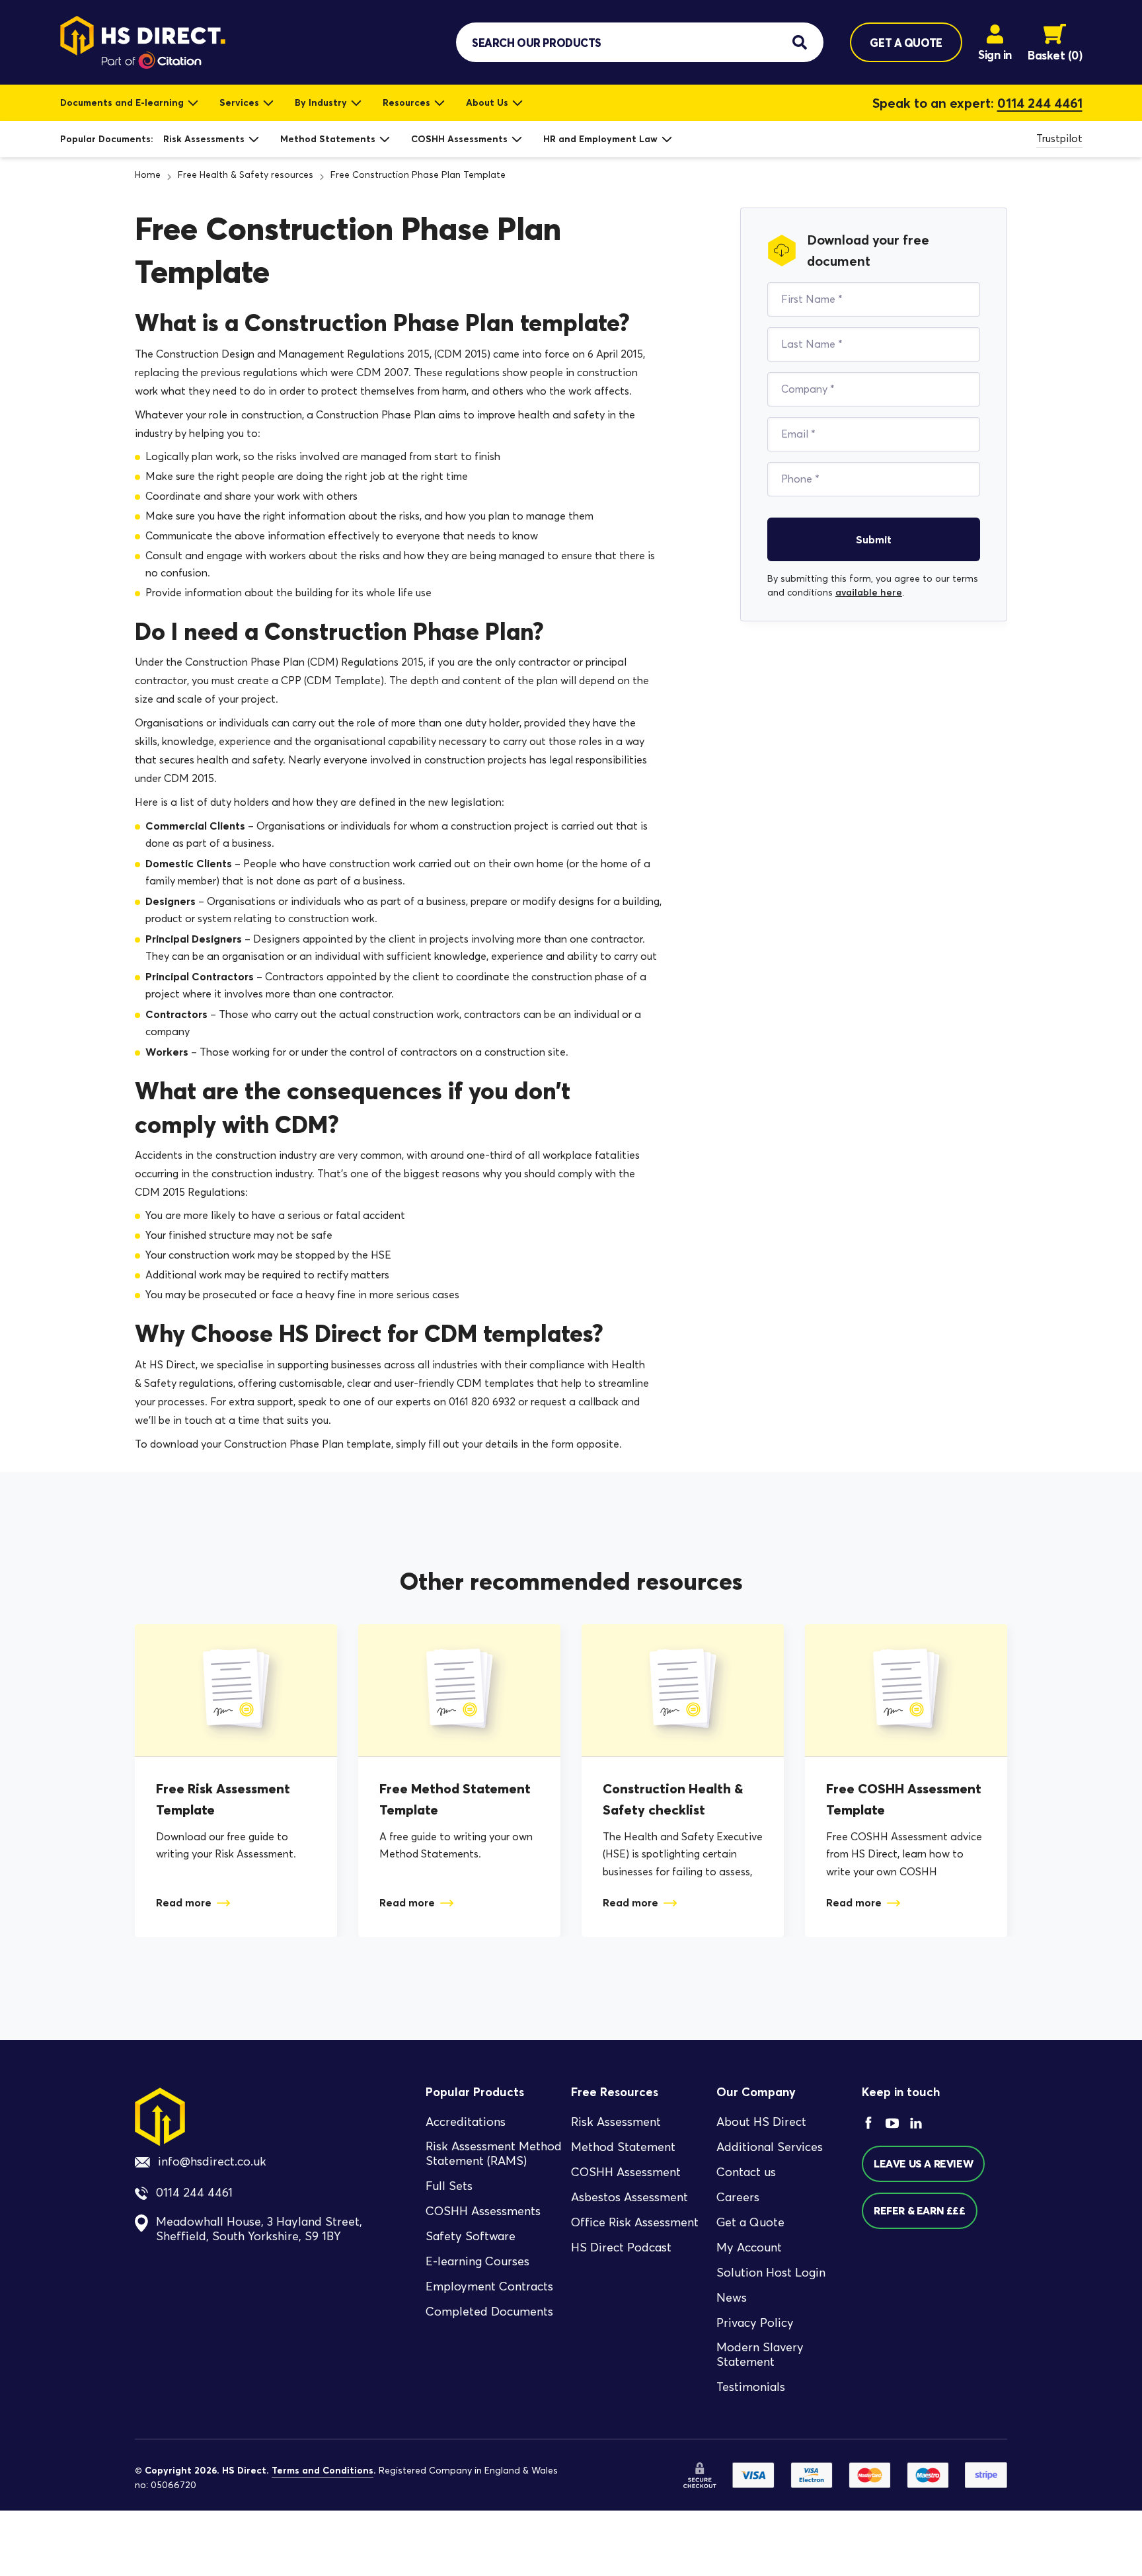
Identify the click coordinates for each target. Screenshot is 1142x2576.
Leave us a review (923, 2164)
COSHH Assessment (626, 2171)
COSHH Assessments (459, 139)
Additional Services (770, 2146)
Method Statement (623, 2146)
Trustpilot (1059, 138)
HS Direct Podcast (621, 2247)
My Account (749, 2247)
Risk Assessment (616, 2121)
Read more (184, 1902)
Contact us (746, 2171)
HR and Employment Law (600, 139)
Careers (738, 2197)
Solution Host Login (771, 2272)
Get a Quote (750, 2222)
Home (148, 175)
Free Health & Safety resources (246, 175)
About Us (487, 102)
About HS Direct (761, 2121)
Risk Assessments (204, 139)
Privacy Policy (755, 2322)
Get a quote (906, 43)
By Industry (321, 102)
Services (239, 102)
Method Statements (328, 139)
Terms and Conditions (323, 2470)
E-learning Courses (477, 2261)
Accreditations (466, 2121)
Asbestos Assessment (629, 2197)
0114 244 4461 (1040, 103)
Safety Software (471, 2236)
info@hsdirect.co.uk (212, 2162)
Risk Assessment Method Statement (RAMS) (494, 2153)
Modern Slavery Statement (760, 2354)
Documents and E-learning (122, 102)
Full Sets (449, 2186)
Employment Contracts (489, 2286)
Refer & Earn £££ (920, 2210)
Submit (874, 539)
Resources (406, 102)
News (732, 2297)
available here (869, 592)
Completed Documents (489, 2312)
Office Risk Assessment (635, 2222)
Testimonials (751, 2387)
